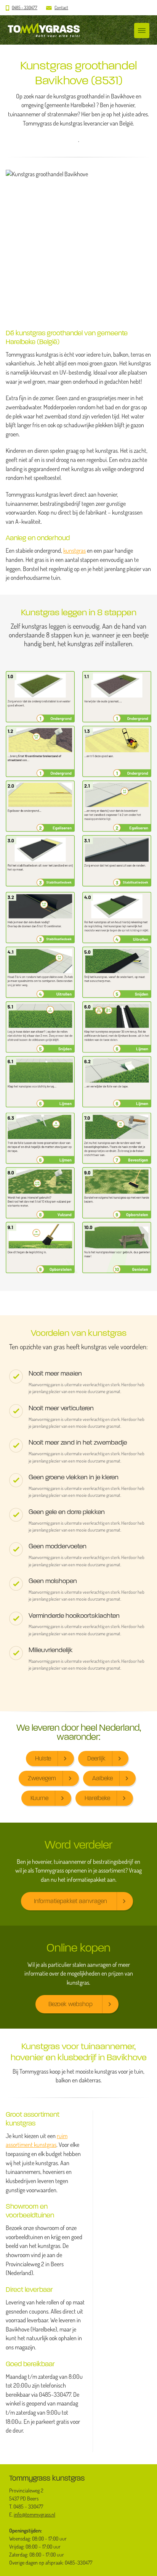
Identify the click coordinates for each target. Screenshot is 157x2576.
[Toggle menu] (142, 31)
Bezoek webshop (70, 2004)
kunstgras (74, 550)
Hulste (43, 1758)
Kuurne (39, 1798)
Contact (61, 7)
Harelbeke (97, 1798)
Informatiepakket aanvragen (70, 1901)
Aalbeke (103, 1778)
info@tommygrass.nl (34, 2515)
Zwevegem (42, 1778)
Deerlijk (96, 1758)
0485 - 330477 (25, 7)
